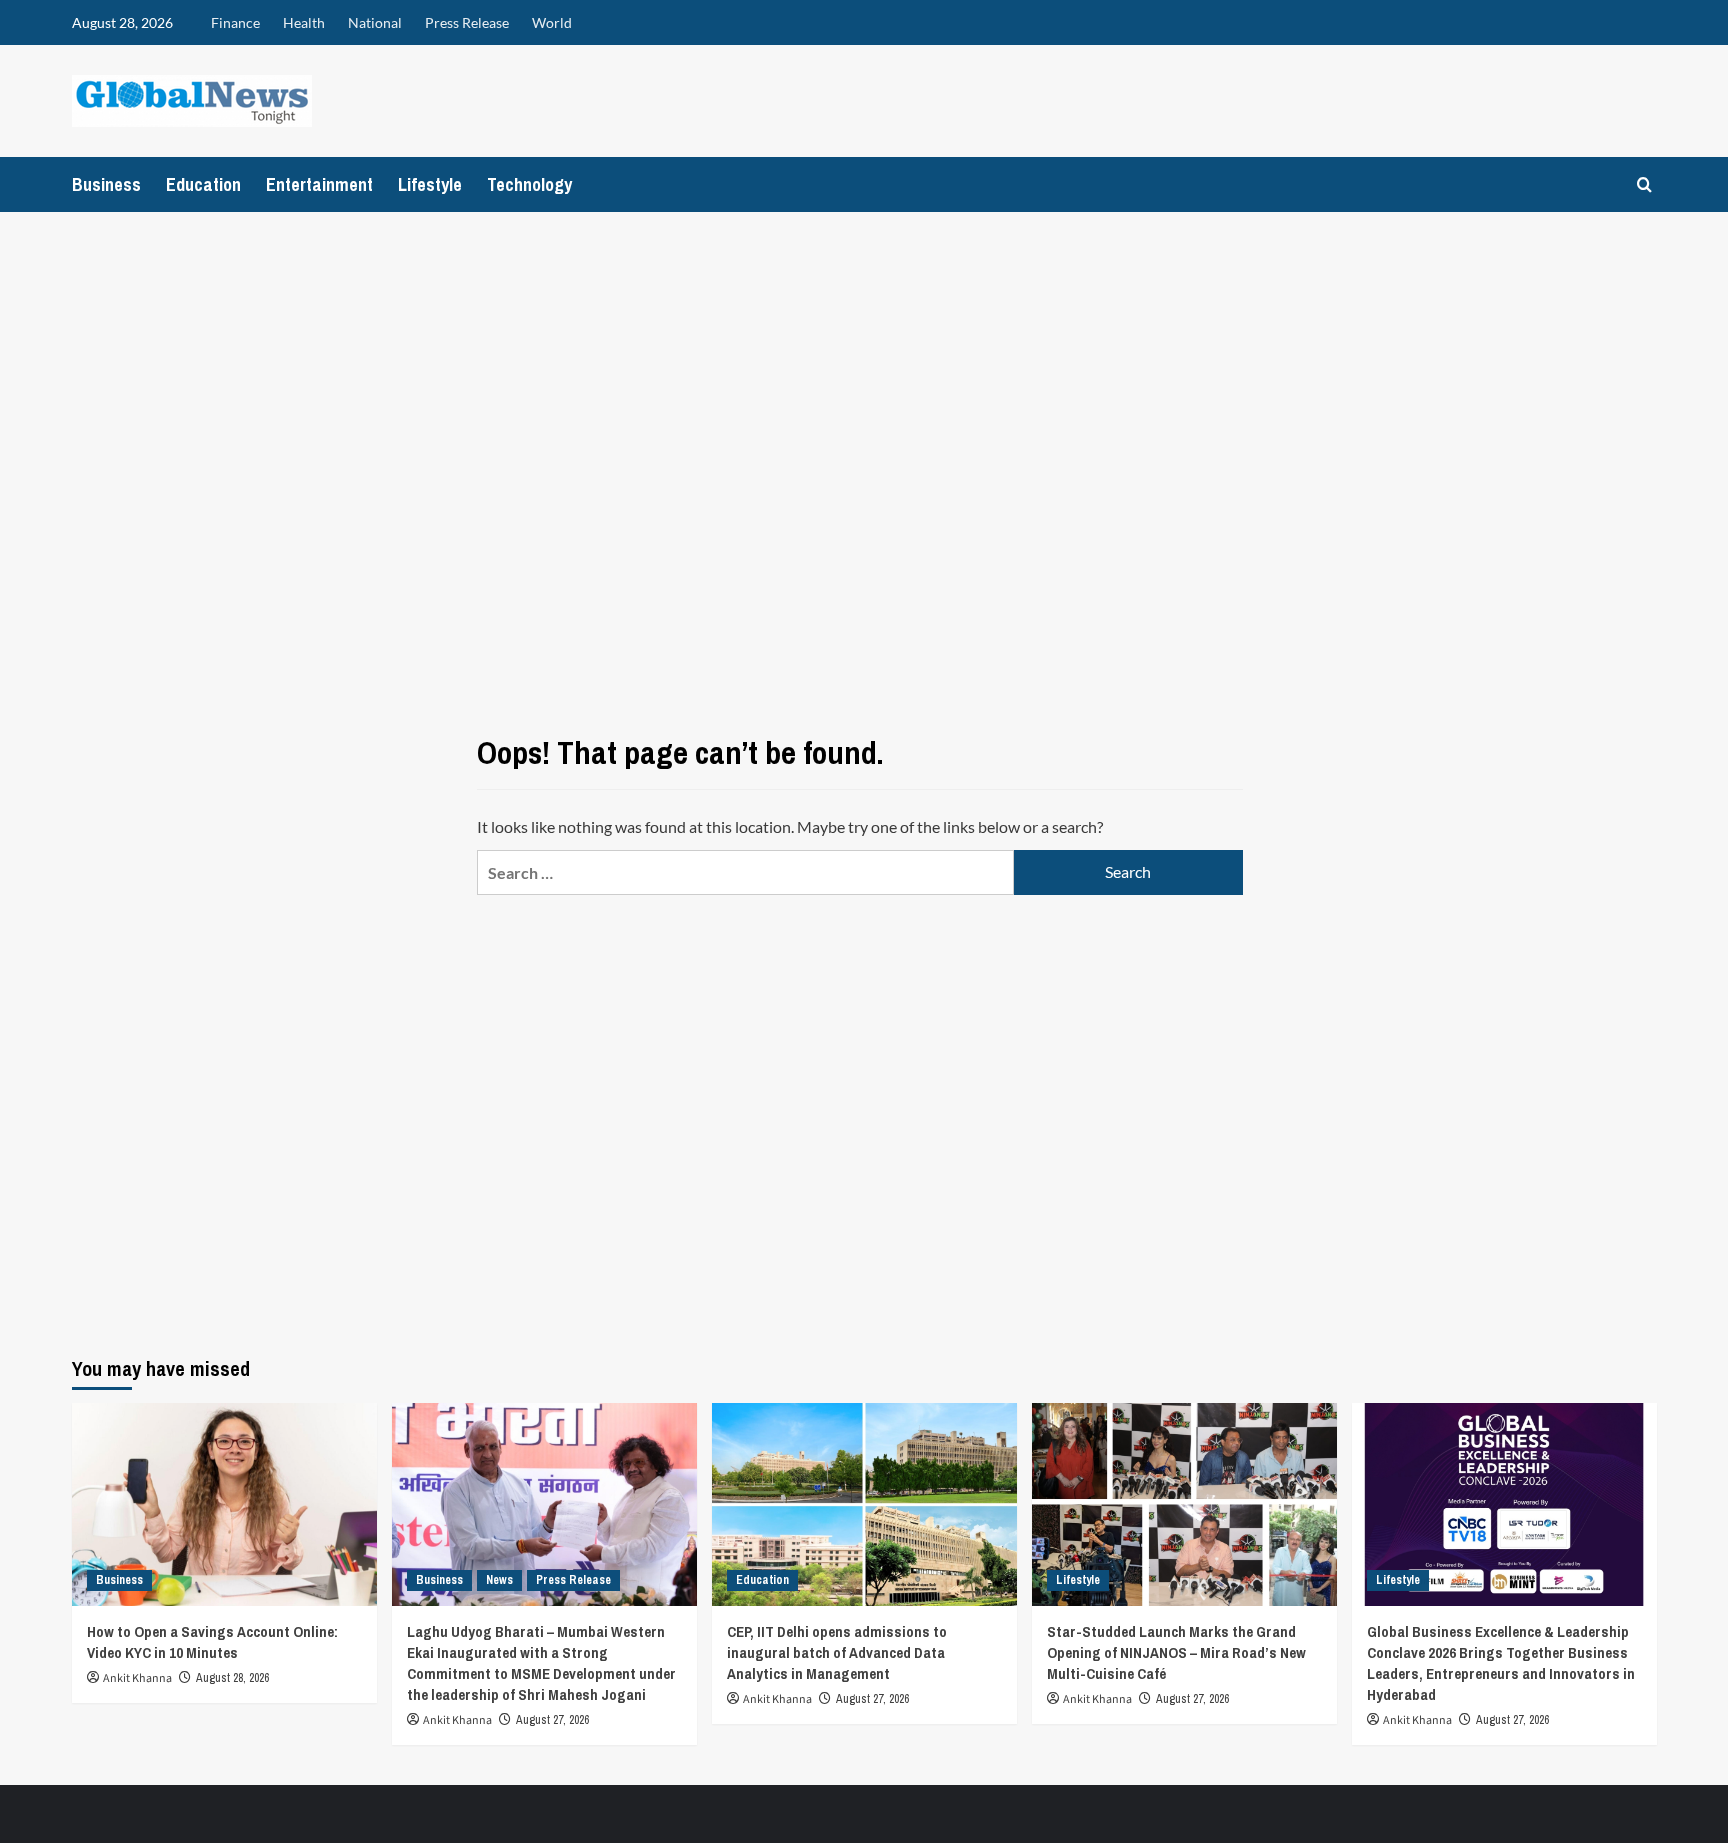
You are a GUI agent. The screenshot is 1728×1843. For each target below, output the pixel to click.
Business (106, 184)
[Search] (1644, 184)
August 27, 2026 (552, 1720)
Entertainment (319, 184)
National (375, 22)
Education (203, 184)
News (499, 1580)
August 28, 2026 (232, 1678)
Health (304, 22)
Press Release (467, 22)
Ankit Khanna (137, 1678)
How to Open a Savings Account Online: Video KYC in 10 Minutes (212, 1642)
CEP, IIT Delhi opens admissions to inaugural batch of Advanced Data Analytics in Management (837, 1652)
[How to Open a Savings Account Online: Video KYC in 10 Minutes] (224, 1504)
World (552, 22)
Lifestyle (430, 184)
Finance (235, 22)
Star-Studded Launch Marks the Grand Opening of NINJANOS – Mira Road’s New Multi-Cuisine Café (1176, 1652)
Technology (529, 184)
